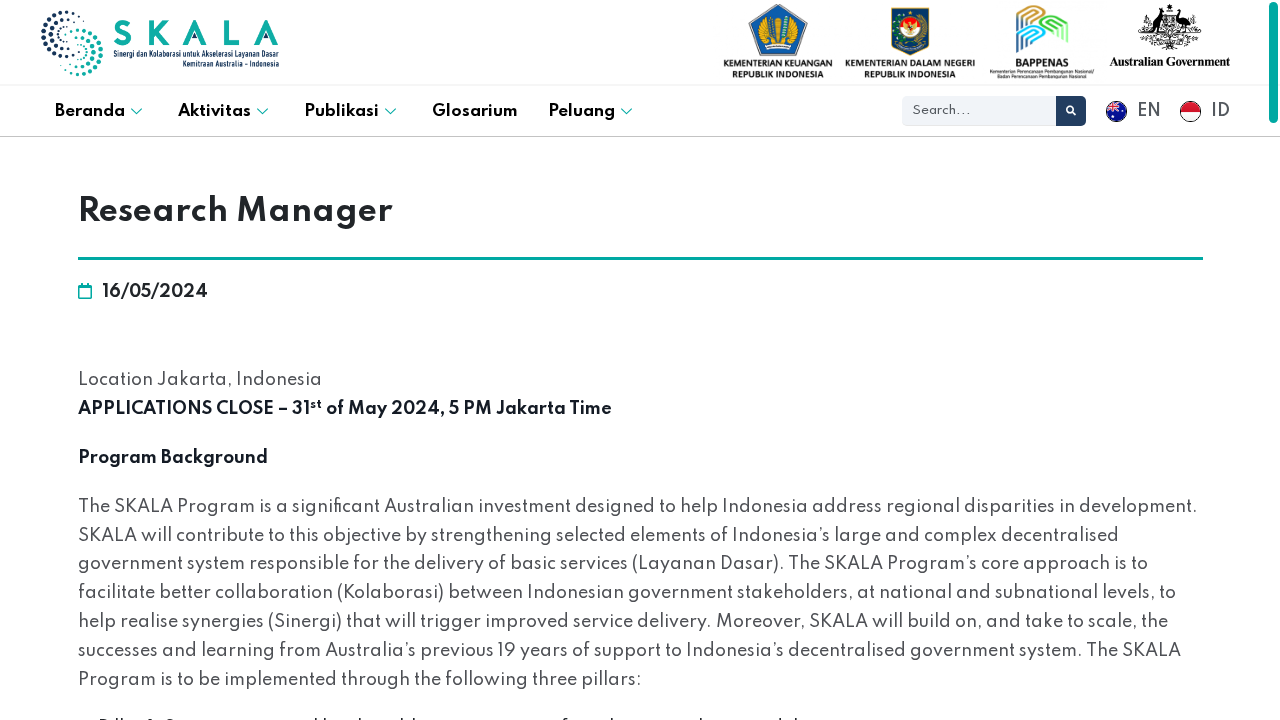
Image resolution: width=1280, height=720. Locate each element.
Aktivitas (214, 111)
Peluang (581, 111)
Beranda (90, 111)
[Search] (1071, 111)
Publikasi (341, 111)
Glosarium (475, 111)
